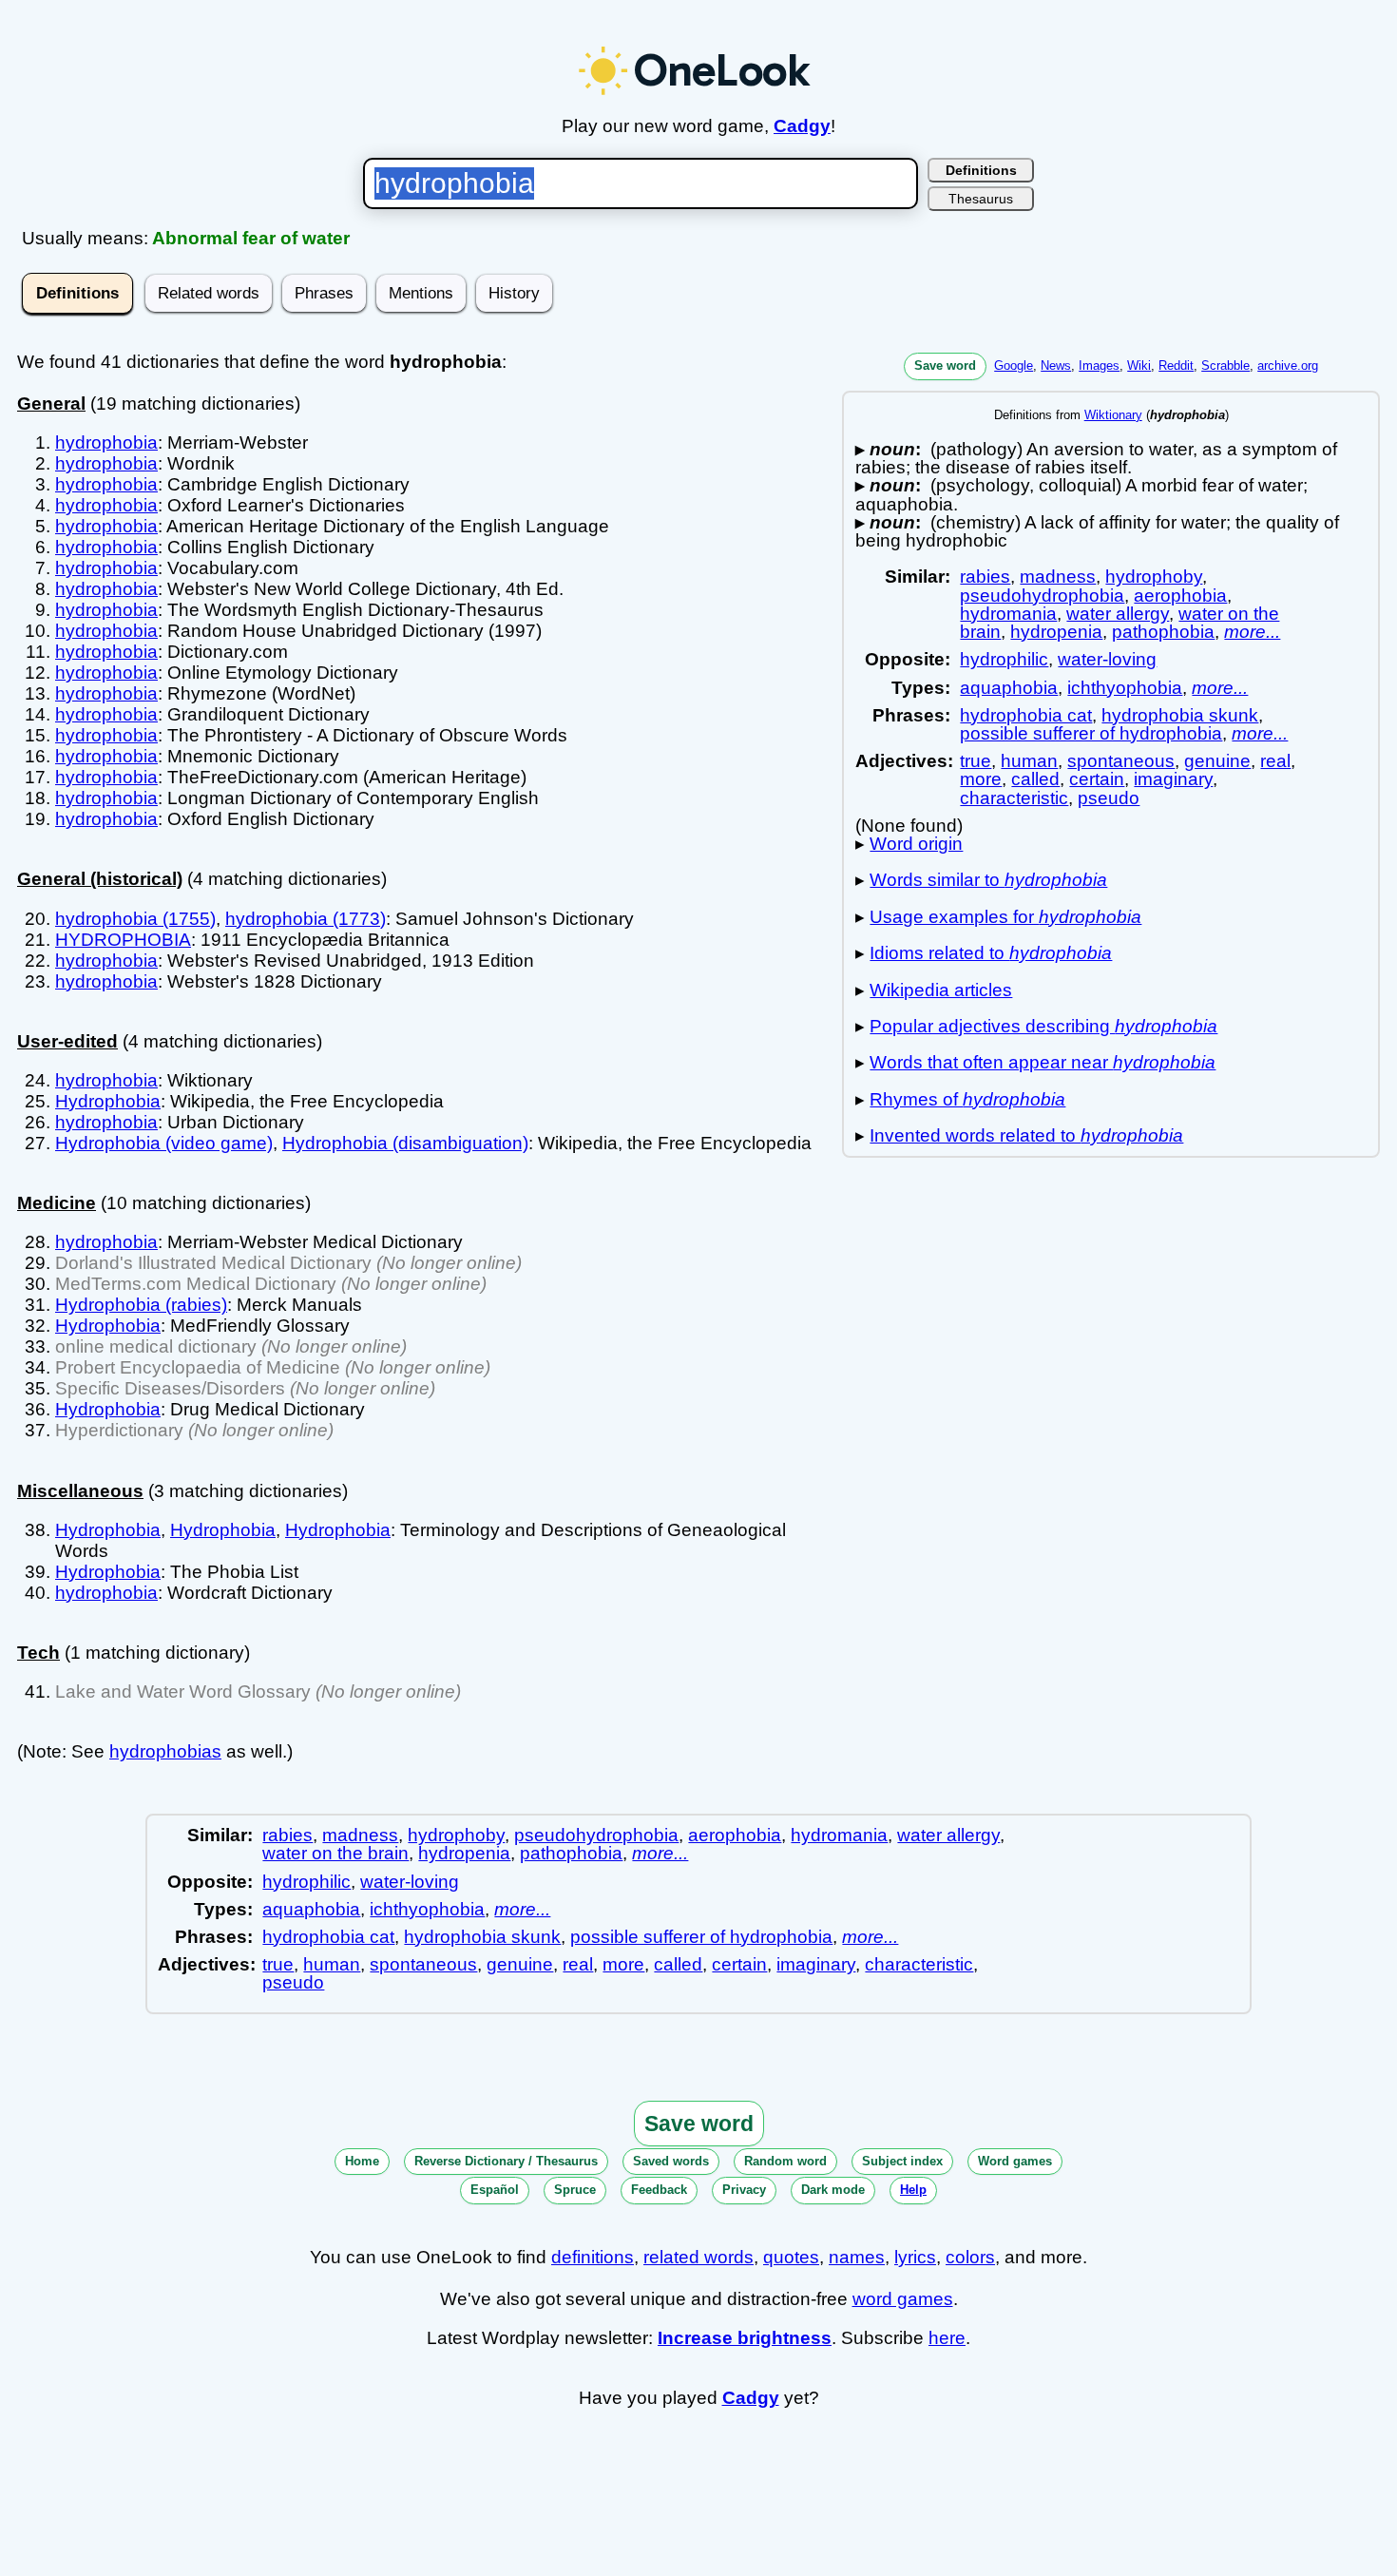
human (1029, 761)
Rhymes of (967, 1099)
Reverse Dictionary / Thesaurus (506, 2161)
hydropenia (1056, 632)
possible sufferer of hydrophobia (1091, 733)
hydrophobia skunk (1180, 715)
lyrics (915, 2257)
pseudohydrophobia (1042, 596)
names (857, 2257)
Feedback (659, 2190)
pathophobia (1163, 632)
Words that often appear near (1043, 1062)
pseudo (1109, 798)
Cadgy (802, 126)
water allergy (1118, 614)
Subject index (902, 2161)
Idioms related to (991, 953)
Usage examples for (1005, 917)
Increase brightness (745, 2338)
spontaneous (1121, 761)
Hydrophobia (108, 1101)
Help (913, 2190)
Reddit (1176, 365)
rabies (985, 577)
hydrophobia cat (1026, 715)
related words (698, 2257)
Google (1014, 365)
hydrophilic (1004, 659)
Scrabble (1225, 365)
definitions (593, 2257)
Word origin (916, 844)
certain (1097, 779)
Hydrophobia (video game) (164, 1143)
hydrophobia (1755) (135, 919)
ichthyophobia (1125, 688)
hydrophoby (1154, 577)
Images (1099, 365)
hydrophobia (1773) (306, 919)
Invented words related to (1026, 1135)
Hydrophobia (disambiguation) (405, 1143)
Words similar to (988, 880)
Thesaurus (981, 199)
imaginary (1173, 779)
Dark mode (833, 2190)
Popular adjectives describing (1043, 1026)
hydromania (1008, 614)
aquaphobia (1009, 688)
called (1035, 779)
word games (903, 2299)
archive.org (1288, 365)
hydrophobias (165, 1751)
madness (1058, 577)
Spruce (575, 2190)
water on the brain (335, 1853)
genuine (1217, 761)
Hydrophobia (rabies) (141, 1305)
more (981, 779)
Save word (945, 365)
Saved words (671, 2161)
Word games (1015, 2161)
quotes (791, 2257)
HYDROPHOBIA (123, 940)
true (976, 761)
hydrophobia (106, 442)
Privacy (744, 2190)
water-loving (1107, 659)
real (1275, 761)
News (1056, 365)
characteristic (1014, 798)
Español (495, 2190)
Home (362, 2161)
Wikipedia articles (941, 990)
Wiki (1139, 365)
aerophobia (1180, 596)
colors (970, 2257)
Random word (785, 2161)
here (947, 2338)
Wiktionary (1113, 415)
